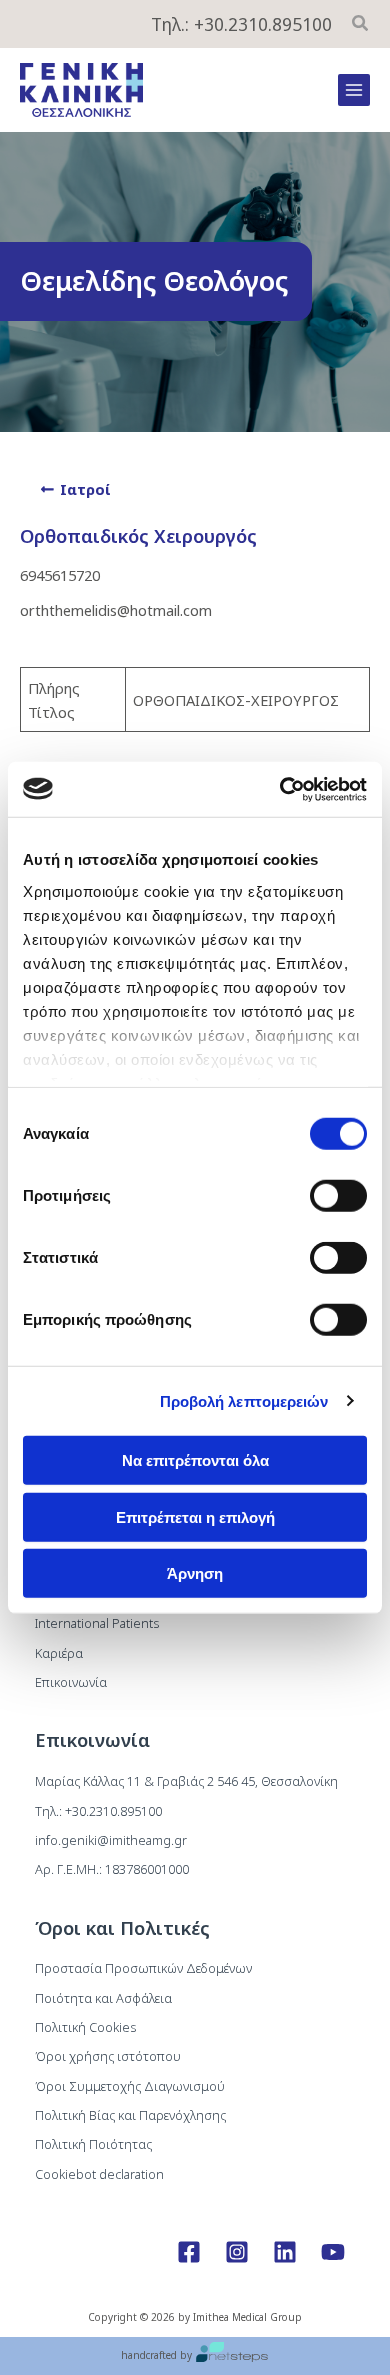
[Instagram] (237, 2252)
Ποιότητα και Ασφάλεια (103, 1998)
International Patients (97, 1623)
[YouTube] (333, 2252)
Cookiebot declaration (99, 2174)
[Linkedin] (285, 2252)
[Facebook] (189, 2252)
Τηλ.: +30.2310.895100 (241, 24)
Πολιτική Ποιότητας (93, 2144)
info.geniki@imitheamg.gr (111, 1840)
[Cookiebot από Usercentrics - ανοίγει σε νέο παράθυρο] (280, 789)
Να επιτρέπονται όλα (195, 1460)
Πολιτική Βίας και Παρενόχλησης (130, 2115)
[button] (361, 25)
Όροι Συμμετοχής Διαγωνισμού (130, 2086)
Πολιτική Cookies (85, 2027)
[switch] (338, 1196)
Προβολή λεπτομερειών (244, 1400)
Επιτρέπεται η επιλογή (195, 1516)
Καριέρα (59, 1653)
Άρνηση (195, 1573)
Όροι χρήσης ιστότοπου (108, 2056)
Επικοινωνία (71, 1682)
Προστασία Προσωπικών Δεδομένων (143, 1968)
